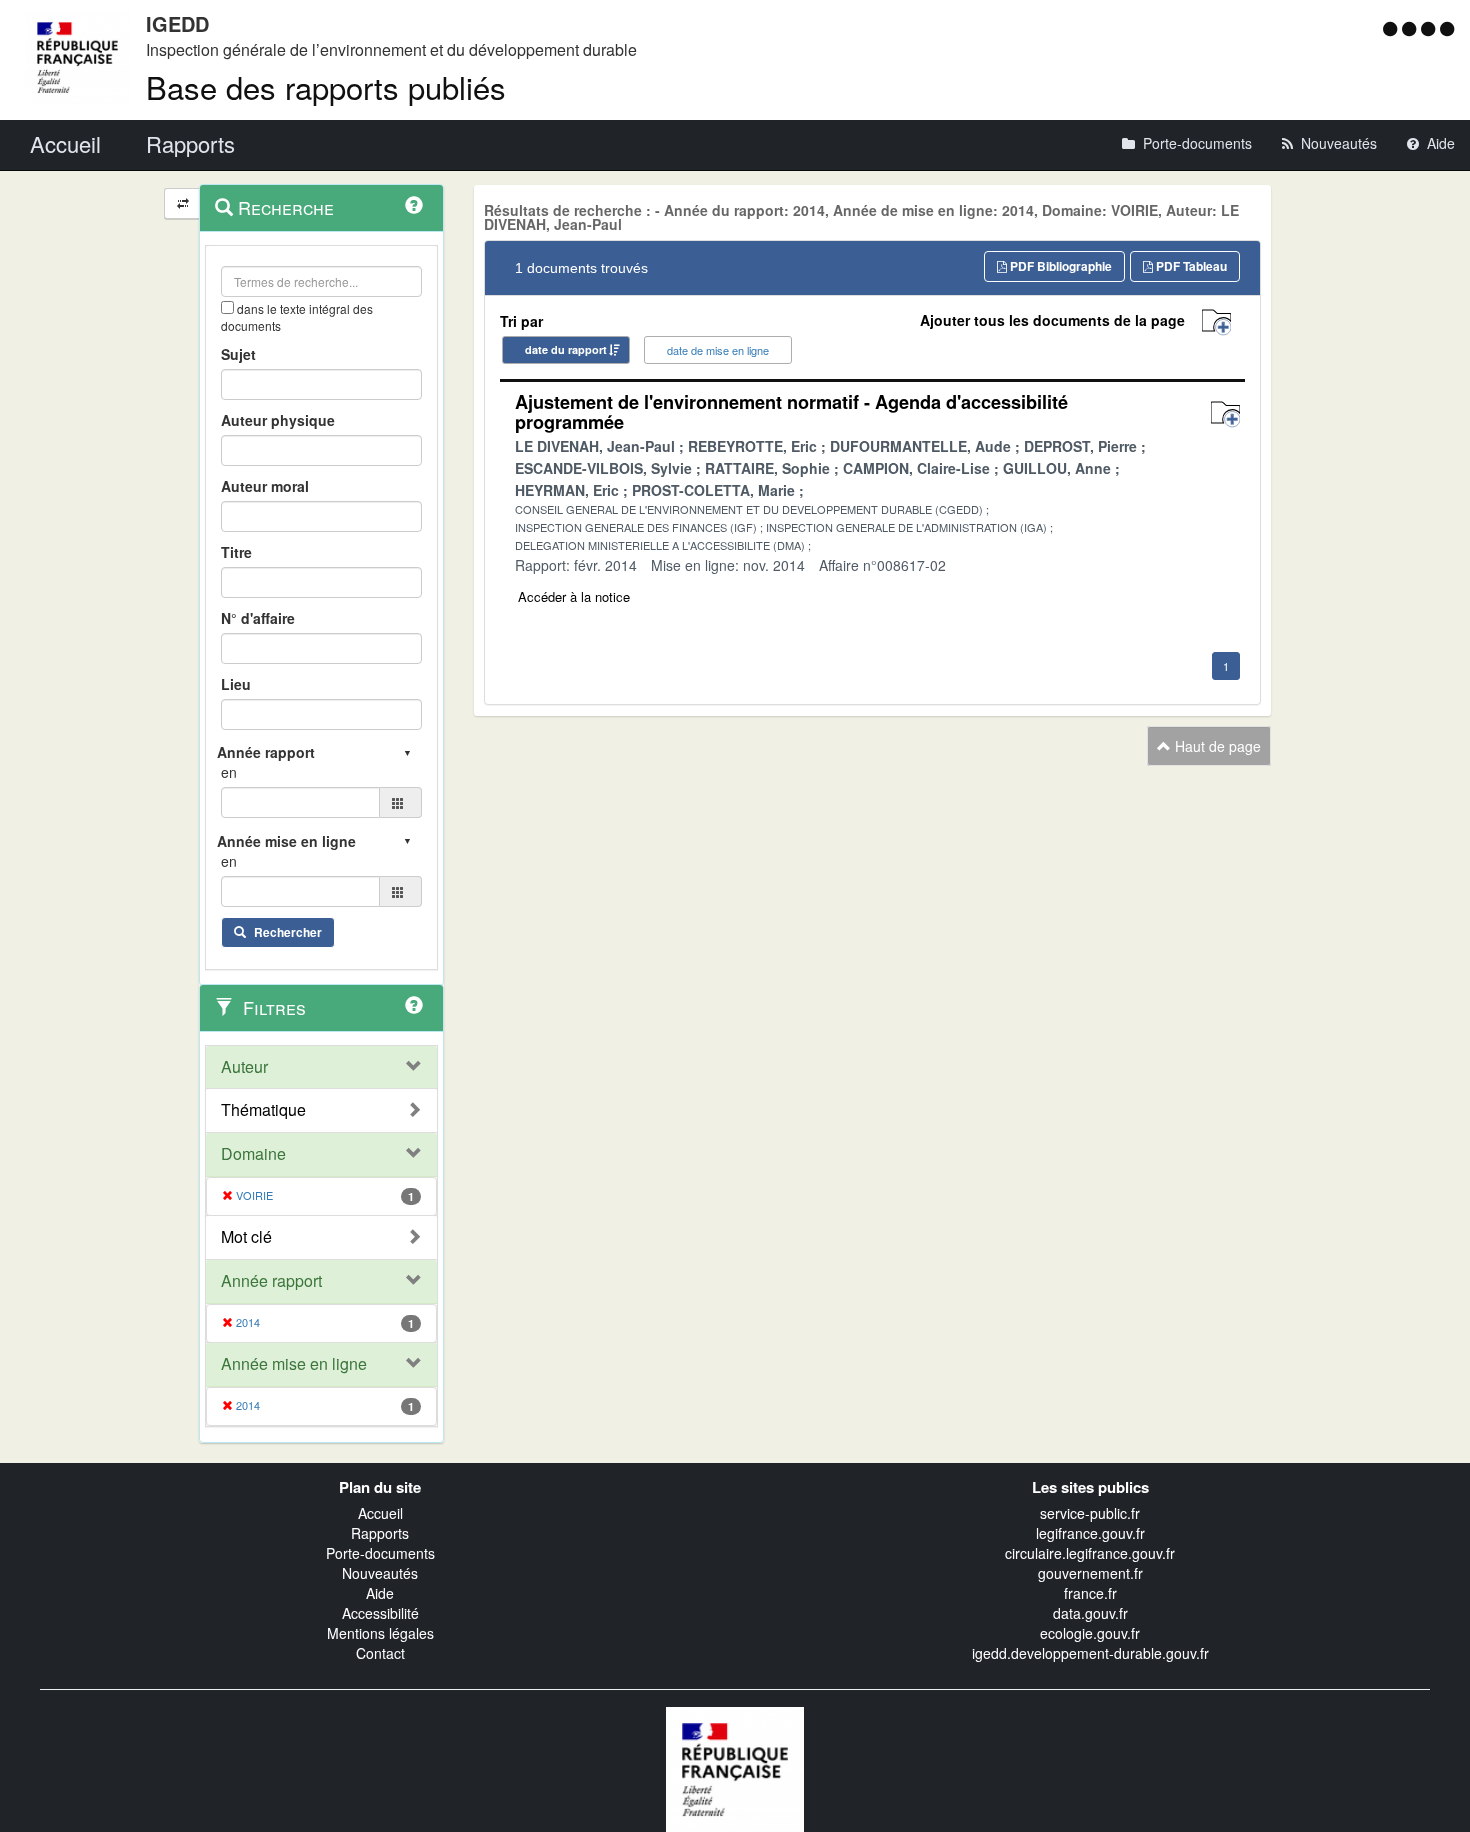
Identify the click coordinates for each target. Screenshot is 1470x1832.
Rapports (380, 1533)
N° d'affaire (258, 618)
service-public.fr (1090, 1513)
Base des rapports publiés (326, 86)
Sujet (238, 354)
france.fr (1090, 1593)
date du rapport (566, 349)
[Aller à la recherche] (1430, 28)
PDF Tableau (1190, 266)
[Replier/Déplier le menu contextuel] (182, 203)
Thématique (263, 1110)
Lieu (236, 684)
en (229, 772)
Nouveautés (380, 1573)
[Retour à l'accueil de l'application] (735, 1767)
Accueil (380, 1513)
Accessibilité (380, 1613)
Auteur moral (265, 486)
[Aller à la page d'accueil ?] (1447, 28)
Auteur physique (278, 420)
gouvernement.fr (1090, 1573)
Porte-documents (380, 1553)
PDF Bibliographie (1059, 266)
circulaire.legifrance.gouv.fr (1090, 1553)
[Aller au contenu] (1411, 28)
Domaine (253, 1154)
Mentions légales (380, 1633)
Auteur (244, 1067)
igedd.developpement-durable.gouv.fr (1090, 1653)
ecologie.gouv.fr (1090, 1633)
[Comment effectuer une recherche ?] (414, 205)
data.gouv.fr (1090, 1613)
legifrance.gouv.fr (1090, 1533)
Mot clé (246, 1237)
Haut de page (1216, 746)
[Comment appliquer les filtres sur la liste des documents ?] (414, 1005)
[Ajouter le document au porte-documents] (1225, 414)
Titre (236, 552)
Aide (380, 1593)
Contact (380, 1653)
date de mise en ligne (718, 350)
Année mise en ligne (294, 1364)
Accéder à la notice (574, 596)
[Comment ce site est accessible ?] (1392, 28)
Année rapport (271, 1281)
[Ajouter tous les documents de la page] (1216, 322)
